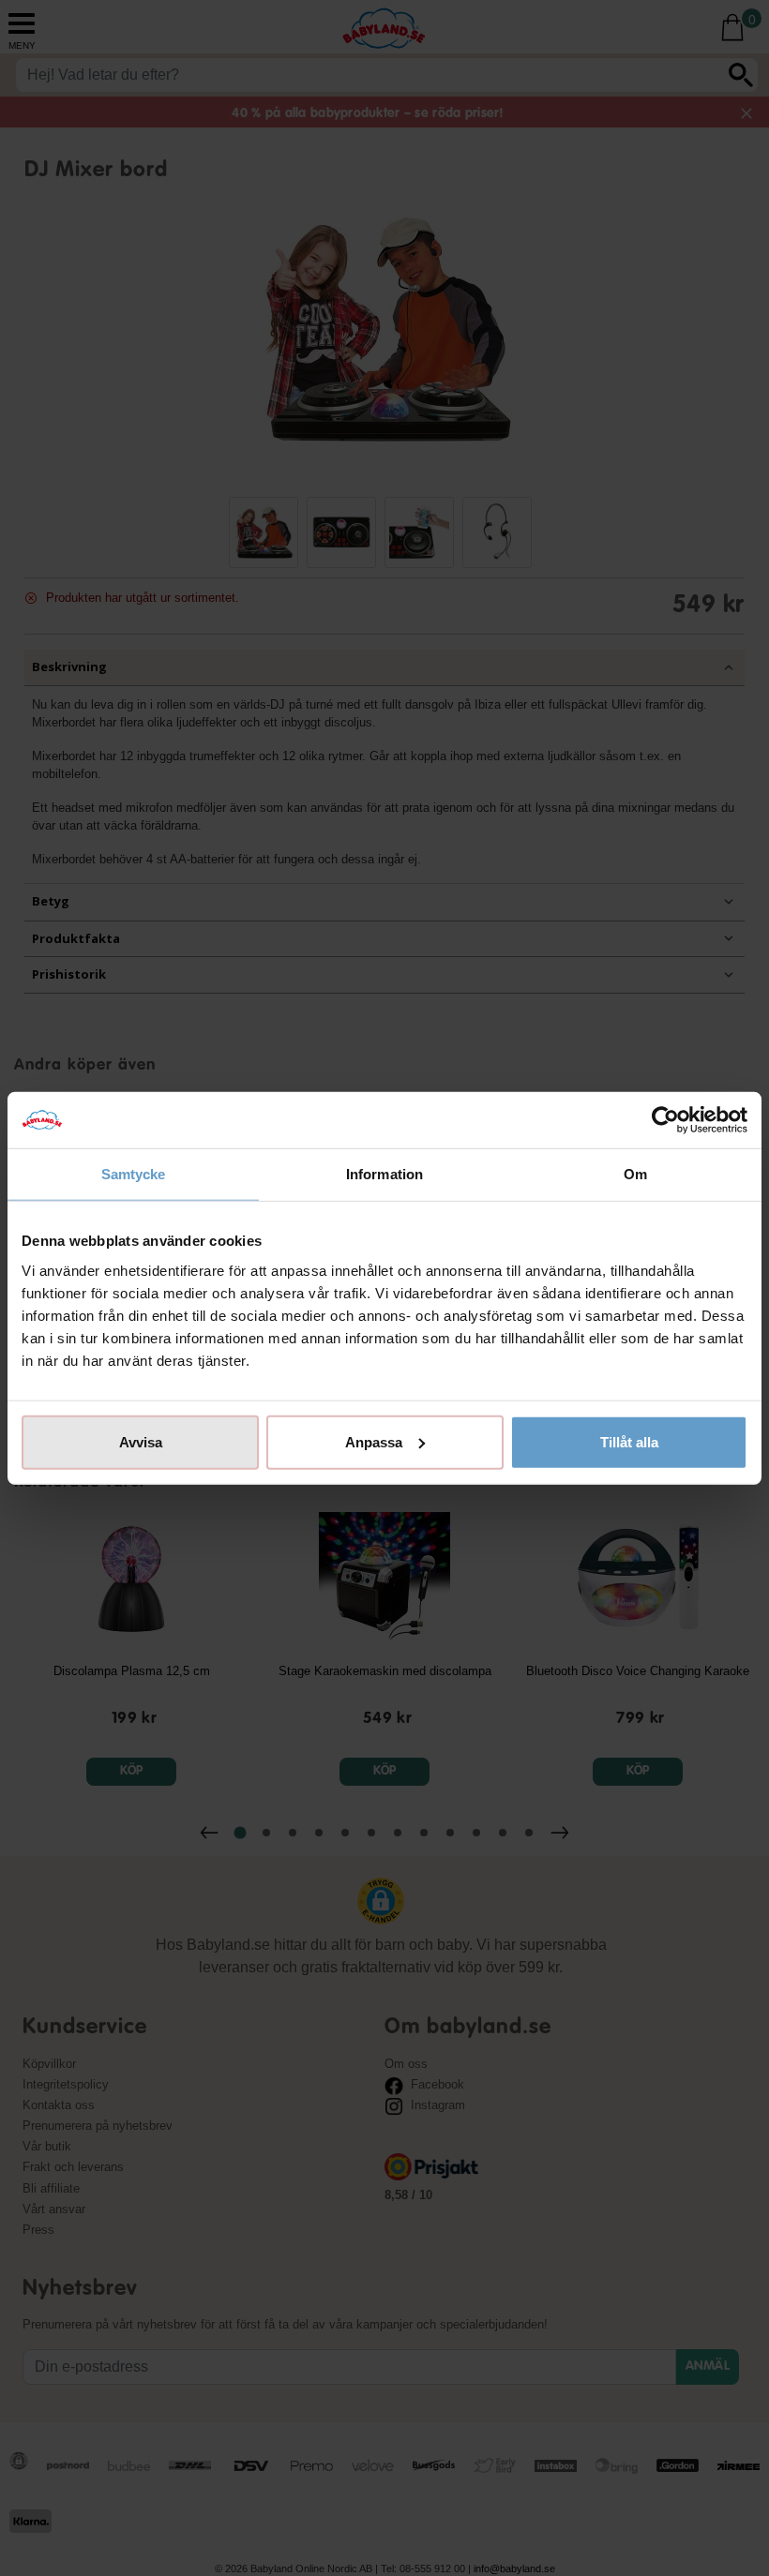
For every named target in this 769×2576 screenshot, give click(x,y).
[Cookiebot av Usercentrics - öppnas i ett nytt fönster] (665, 1120)
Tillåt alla (629, 1441)
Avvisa (141, 1441)
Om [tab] (635, 1174)
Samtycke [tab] (134, 1174)
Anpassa (374, 1441)
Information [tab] (384, 1174)
